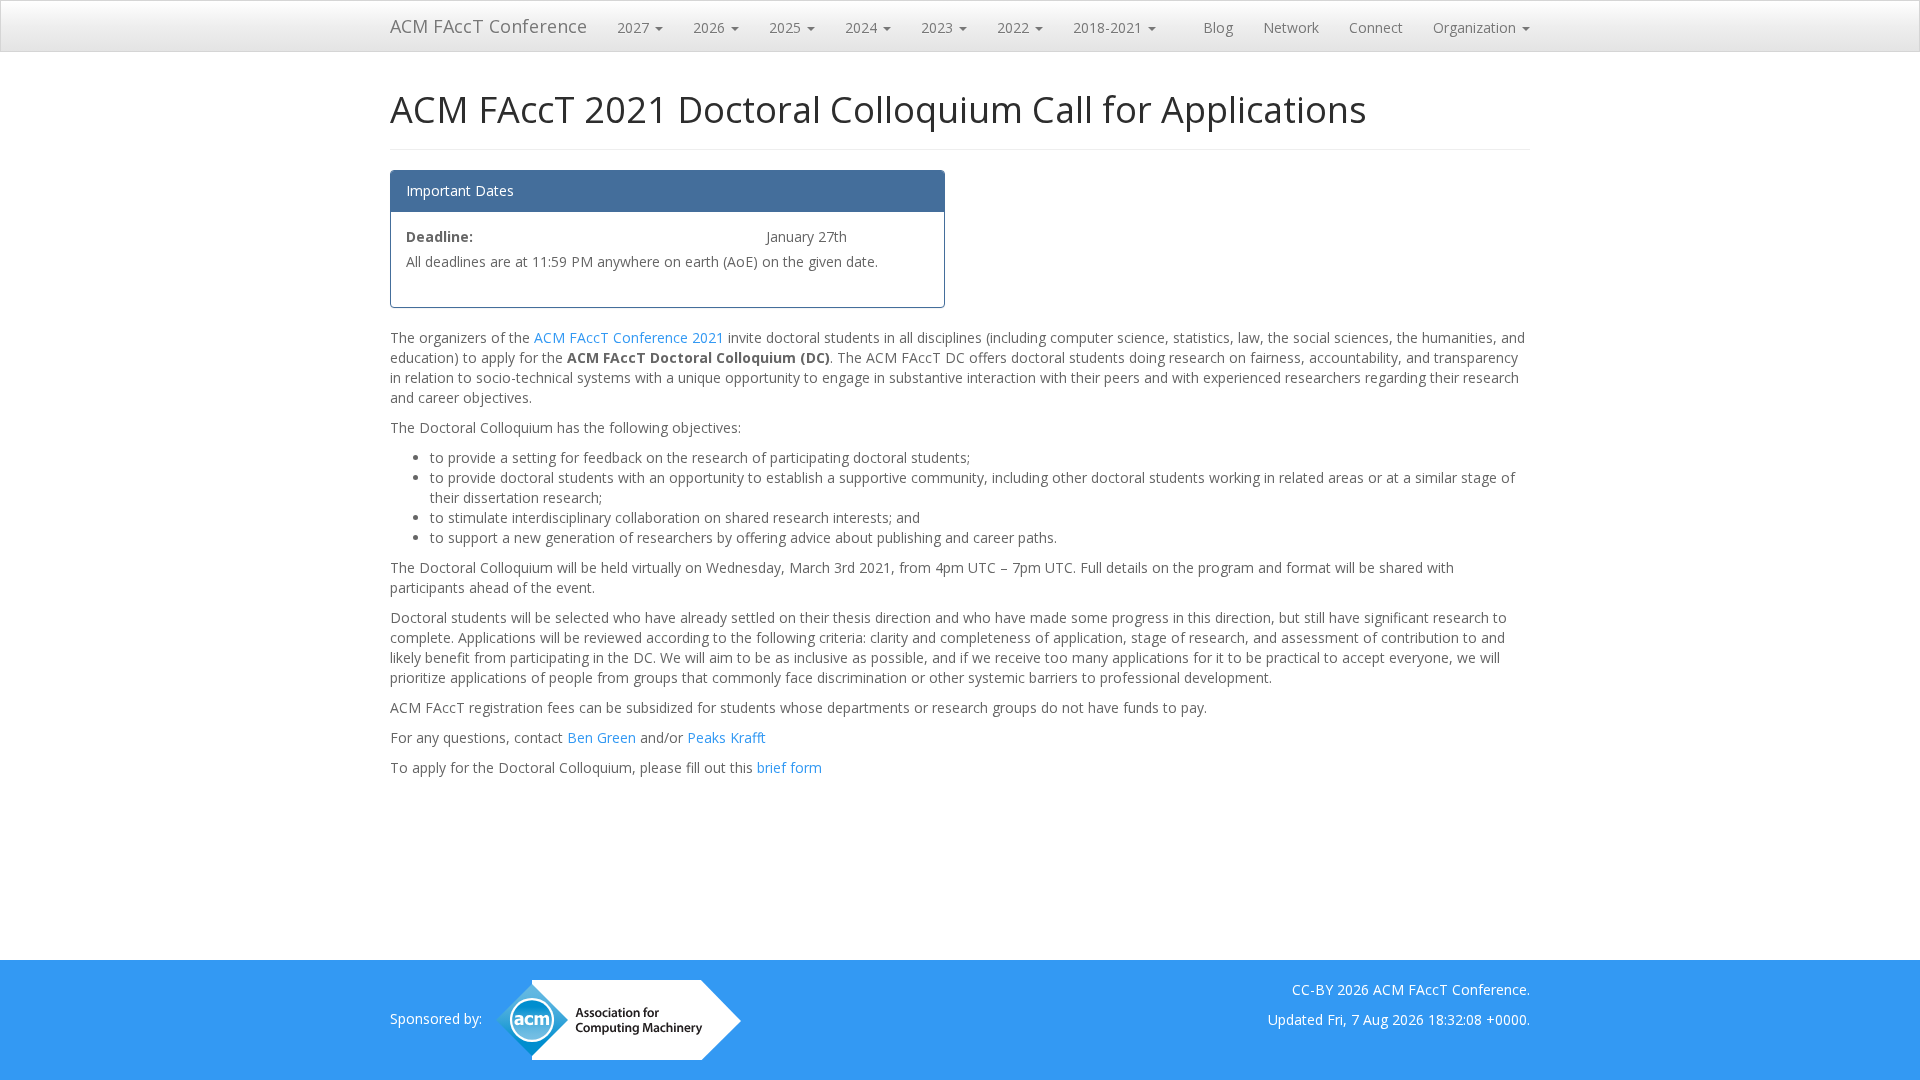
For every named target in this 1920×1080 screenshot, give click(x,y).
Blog (1218, 27)
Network (1291, 27)
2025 (787, 27)
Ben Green (603, 737)
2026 (711, 27)
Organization (1476, 27)
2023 (939, 27)
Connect (1376, 27)
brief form (789, 767)
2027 (635, 27)
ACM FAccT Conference (488, 26)
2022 (1015, 27)
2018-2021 (1109, 27)
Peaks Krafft (726, 737)
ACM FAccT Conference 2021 (629, 337)
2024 (863, 27)
